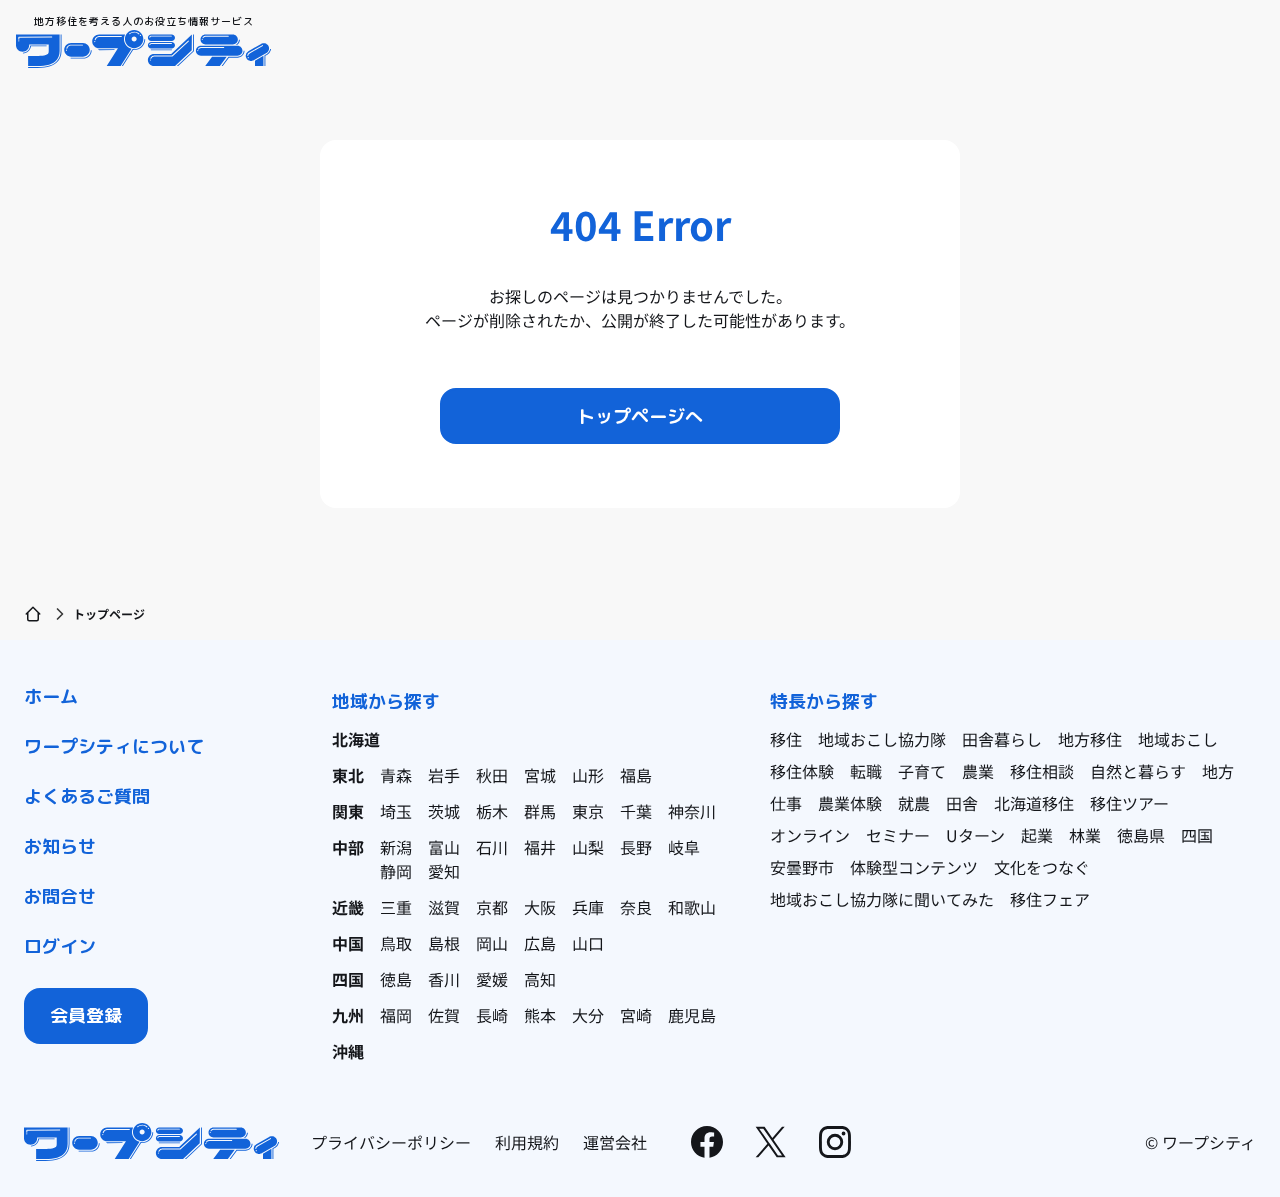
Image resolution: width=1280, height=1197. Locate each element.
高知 (540, 979)
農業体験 (850, 803)
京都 (492, 907)
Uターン (975, 835)
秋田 (492, 775)
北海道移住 (1034, 803)
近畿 (348, 907)
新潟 (396, 847)
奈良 (636, 907)
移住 (786, 739)
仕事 (786, 803)
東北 (348, 775)
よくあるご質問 (87, 796)
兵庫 (588, 907)
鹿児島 (692, 1015)
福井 (540, 847)
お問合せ (60, 896)
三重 (396, 907)
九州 (348, 1015)
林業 (1085, 835)
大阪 (540, 907)
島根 (444, 943)
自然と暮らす (1138, 771)
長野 (636, 847)
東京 (588, 811)
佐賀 (444, 1015)
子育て (922, 771)
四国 (348, 979)
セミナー (898, 835)
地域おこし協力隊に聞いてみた (882, 899)
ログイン (60, 946)
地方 (1218, 771)
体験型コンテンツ (914, 867)
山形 (588, 775)
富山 (444, 847)
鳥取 (396, 943)
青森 (396, 775)
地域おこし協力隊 (882, 739)
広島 (540, 943)
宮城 (540, 775)
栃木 (492, 811)
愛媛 (492, 979)
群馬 (540, 811)
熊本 (540, 1015)
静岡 (396, 871)
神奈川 (692, 811)
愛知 (444, 871)
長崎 (492, 1015)
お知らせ (60, 846)
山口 (588, 943)
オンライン (810, 835)
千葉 (636, 811)
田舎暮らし (1002, 739)
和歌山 (692, 907)
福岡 (396, 1015)
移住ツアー (1129, 803)
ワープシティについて (114, 746)
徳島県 (1141, 835)
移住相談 (1042, 771)
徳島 (396, 979)
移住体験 (802, 771)
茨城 (444, 811)
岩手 (444, 775)
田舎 (962, 803)
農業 (978, 771)
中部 (348, 847)
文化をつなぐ (1042, 867)
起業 (1037, 835)
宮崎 (636, 1015)
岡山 (492, 943)
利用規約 (527, 1142)
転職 (866, 771)
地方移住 (1090, 739)
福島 (636, 775)
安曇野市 (802, 867)
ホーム (51, 696)
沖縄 (348, 1051)
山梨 (588, 847)
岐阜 (684, 847)
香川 (444, 979)
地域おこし (1178, 739)
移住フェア (1050, 899)
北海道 (356, 739)
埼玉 (396, 811)
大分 (588, 1015)
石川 (492, 847)
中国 (348, 943)
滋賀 (444, 907)
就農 (914, 803)
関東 (348, 811)
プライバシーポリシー (391, 1142)
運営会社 (615, 1142)
